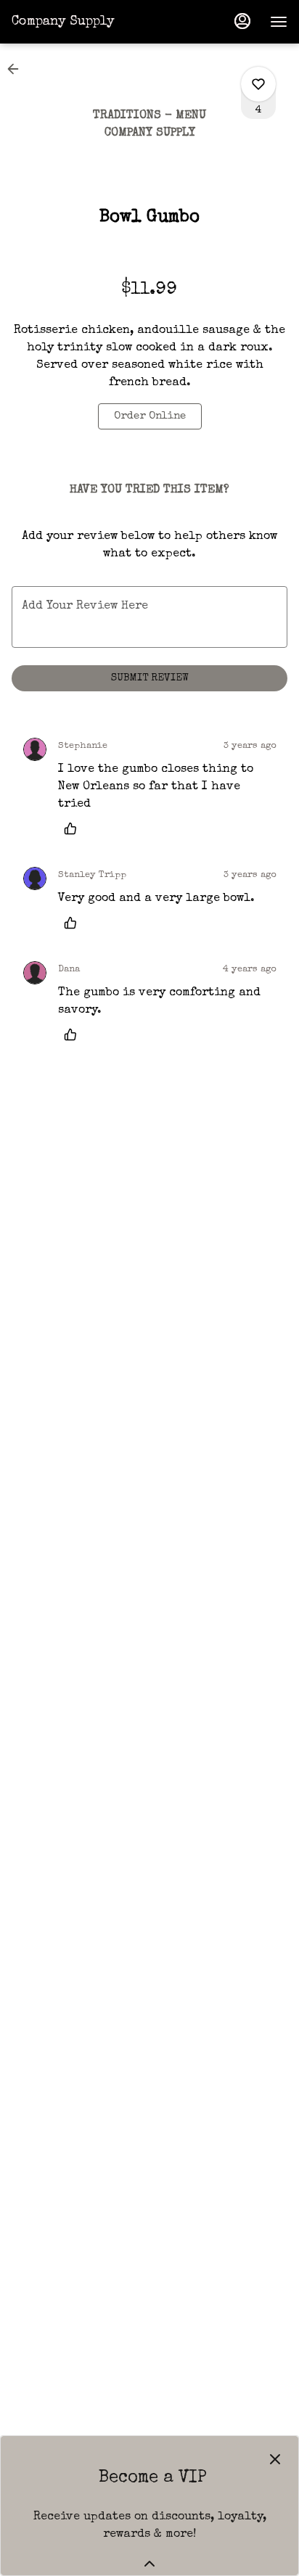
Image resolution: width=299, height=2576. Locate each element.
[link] (150, 416)
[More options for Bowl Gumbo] (258, 84)
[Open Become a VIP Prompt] (149, 2564)
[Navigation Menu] (279, 22)
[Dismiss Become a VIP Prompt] (275, 2459)
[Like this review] (74, 828)
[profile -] (242, 21)
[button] (17, 69)
